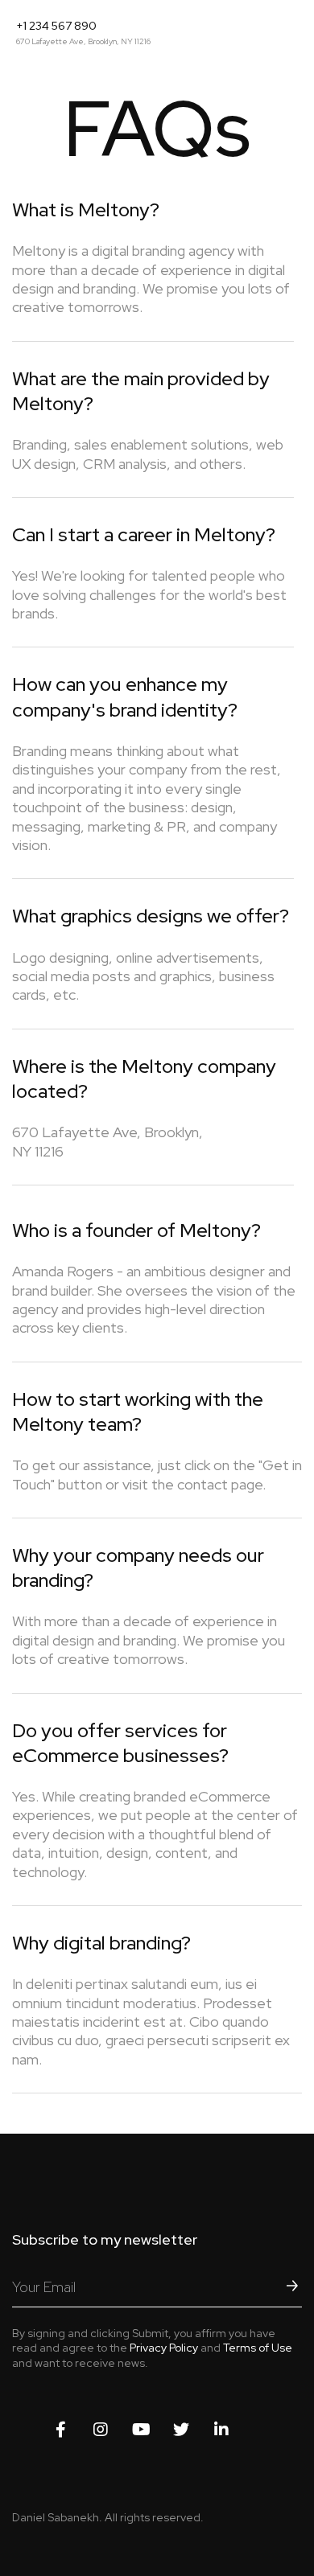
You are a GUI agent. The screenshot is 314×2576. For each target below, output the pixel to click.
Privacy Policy (164, 2348)
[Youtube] (141, 2430)
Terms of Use (258, 2348)
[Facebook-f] (60, 2430)
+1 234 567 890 (56, 26)
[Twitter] (181, 2430)
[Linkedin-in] (221, 2430)
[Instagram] (101, 2430)
